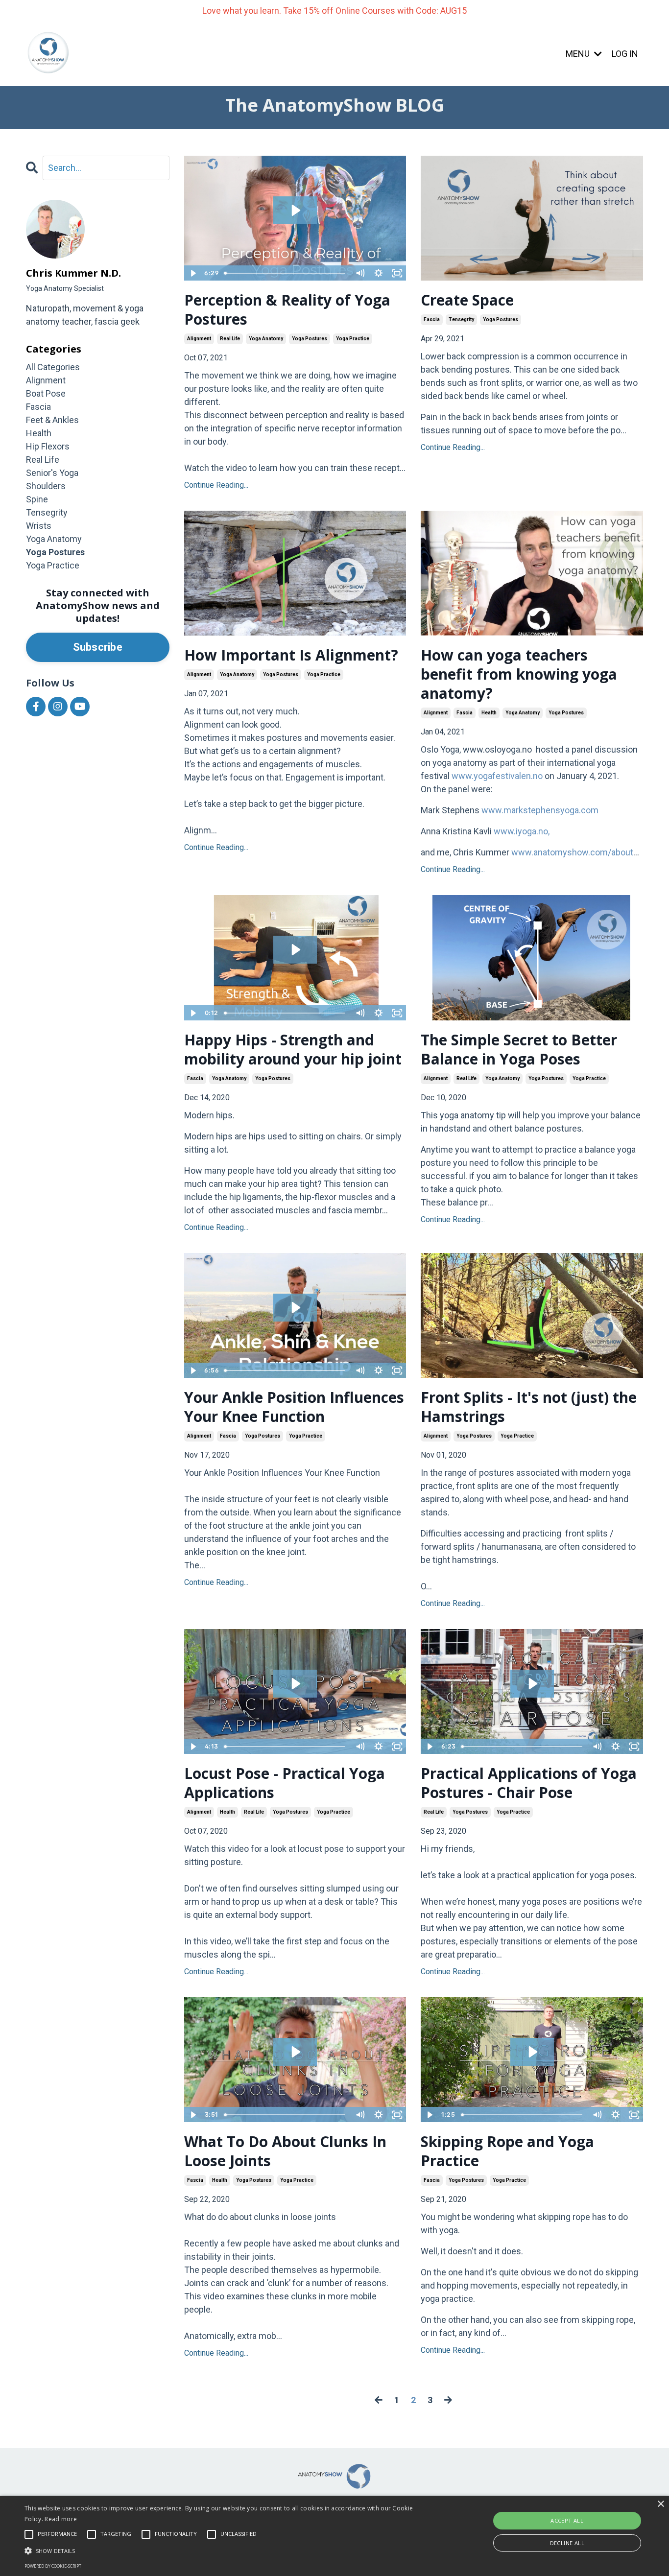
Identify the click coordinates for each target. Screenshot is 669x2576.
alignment (199, 339)
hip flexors (48, 446)
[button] (226, 2551)
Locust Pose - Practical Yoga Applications (285, 1783)
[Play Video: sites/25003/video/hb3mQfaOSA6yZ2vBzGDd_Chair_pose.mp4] (532, 1684)
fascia (432, 319)
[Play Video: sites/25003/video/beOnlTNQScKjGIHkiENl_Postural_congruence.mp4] (295, 210)
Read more (61, 2519)
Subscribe (98, 647)
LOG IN (625, 54)
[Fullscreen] (397, 273)
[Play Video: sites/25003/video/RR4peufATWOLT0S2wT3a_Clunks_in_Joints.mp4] (295, 2052)
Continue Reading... (216, 485)
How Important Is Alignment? (291, 655)
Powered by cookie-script (53, 2566)
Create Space (467, 300)
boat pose (46, 393)
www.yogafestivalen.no (497, 776)
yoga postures (310, 339)
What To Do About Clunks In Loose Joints (285, 2151)
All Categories (53, 367)
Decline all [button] (567, 2543)
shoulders (46, 486)
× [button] (660, 2504)
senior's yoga (52, 473)
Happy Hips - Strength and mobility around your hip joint (293, 1049)
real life (230, 339)
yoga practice (353, 339)
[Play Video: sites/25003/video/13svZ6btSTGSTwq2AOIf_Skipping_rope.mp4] (532, 2052)
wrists (39, 526)
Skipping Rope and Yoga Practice (507, 2151)
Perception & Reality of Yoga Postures (287, 309)
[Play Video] (193, 273)
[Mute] (360, 273)
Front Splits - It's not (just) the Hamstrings (529, 1407)
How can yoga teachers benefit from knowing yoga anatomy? (519, 674)
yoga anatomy (266, 339)
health (489, 713)
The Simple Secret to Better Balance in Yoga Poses (519, 1049)
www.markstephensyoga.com (540, 810)
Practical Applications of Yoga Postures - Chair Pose (529, 1783)
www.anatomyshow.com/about (572, 852)
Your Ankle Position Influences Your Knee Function (294, 1407)
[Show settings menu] (379, 273)
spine (37, 499)
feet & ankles (52, 420)
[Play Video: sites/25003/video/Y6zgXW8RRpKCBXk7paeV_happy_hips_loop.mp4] (295, 950)
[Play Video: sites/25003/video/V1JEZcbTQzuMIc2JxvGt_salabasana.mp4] (295, 1684)
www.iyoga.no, (522, 831)
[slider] (286, 273)
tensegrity (461, 319)
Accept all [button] (567, 2520)
